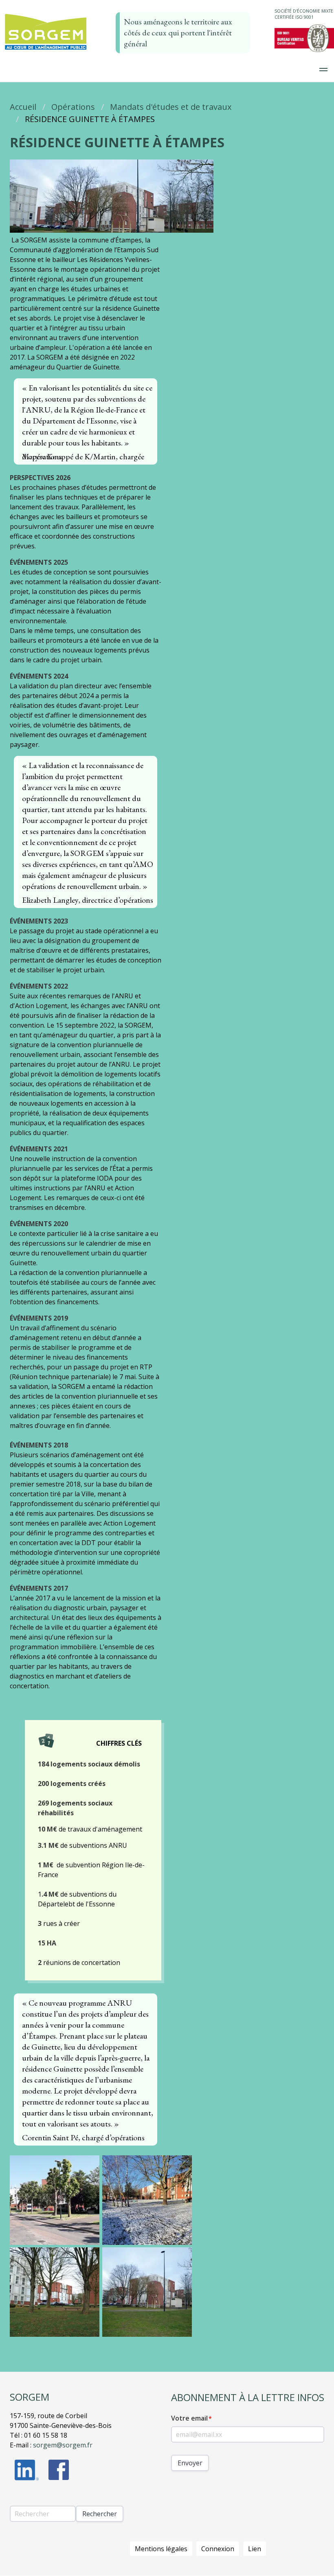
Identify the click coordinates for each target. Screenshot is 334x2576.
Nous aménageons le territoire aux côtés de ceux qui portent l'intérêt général (178, 33)
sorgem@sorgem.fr (63, 2445)
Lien (255, 2549)
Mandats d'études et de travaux (171, 107)
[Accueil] (46, 50)
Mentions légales (161, 2549)
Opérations (73, 107)
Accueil (23, 107)
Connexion (218, 2549)
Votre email (189, 2418)
